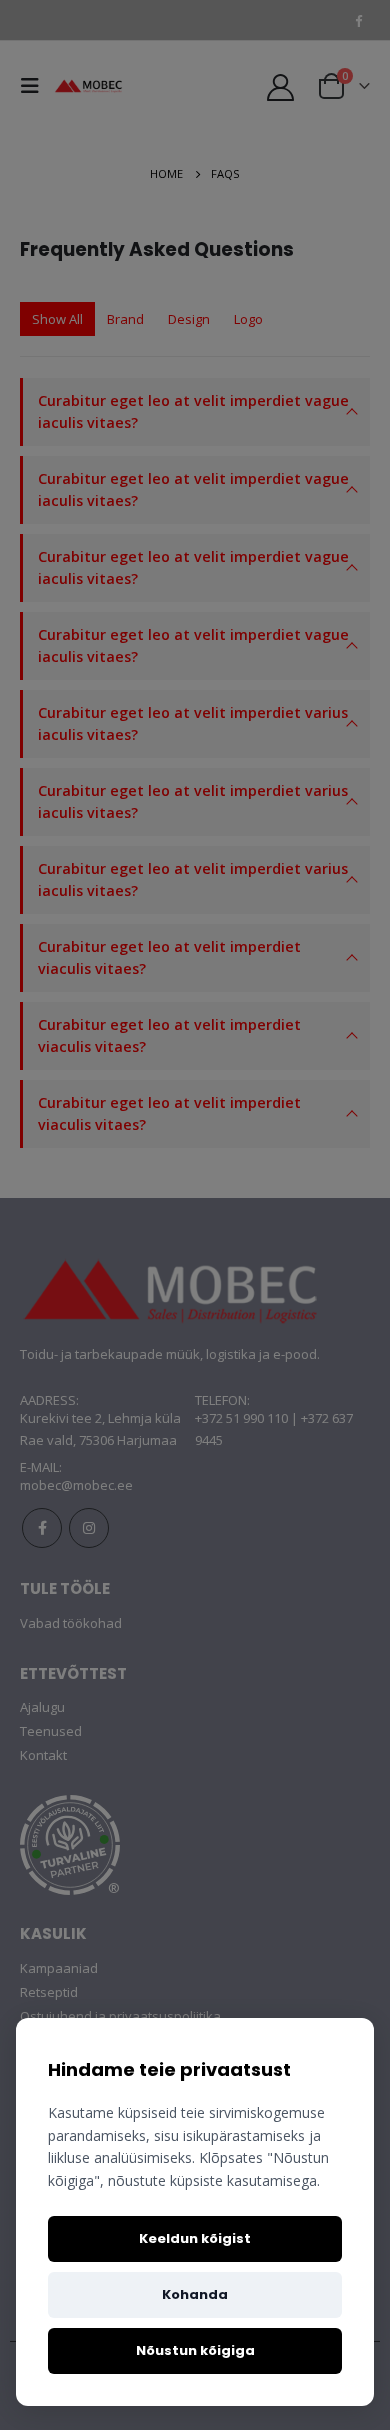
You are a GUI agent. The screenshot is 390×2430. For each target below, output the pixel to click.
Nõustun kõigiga (195, 2350)
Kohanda (195, 2294)
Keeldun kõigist (195, 2238)
